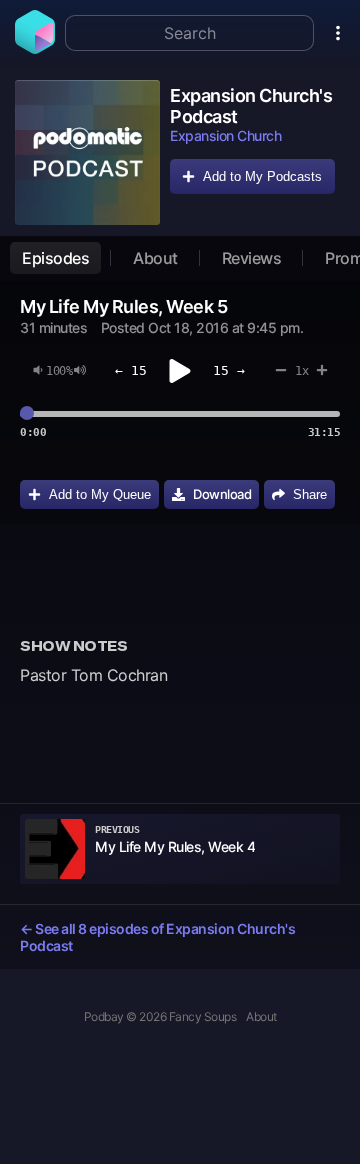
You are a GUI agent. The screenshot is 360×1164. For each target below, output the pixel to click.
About (155, 258)
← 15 (131, 370)
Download (222, 494)
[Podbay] (35, 48)
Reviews (252, 258)
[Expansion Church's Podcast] (87, 152)
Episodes (55, 258)
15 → (229, 370)
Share (310, 494)
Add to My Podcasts (262, 176)
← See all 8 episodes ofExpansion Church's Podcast (157, 937)
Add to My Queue (100, 494)
